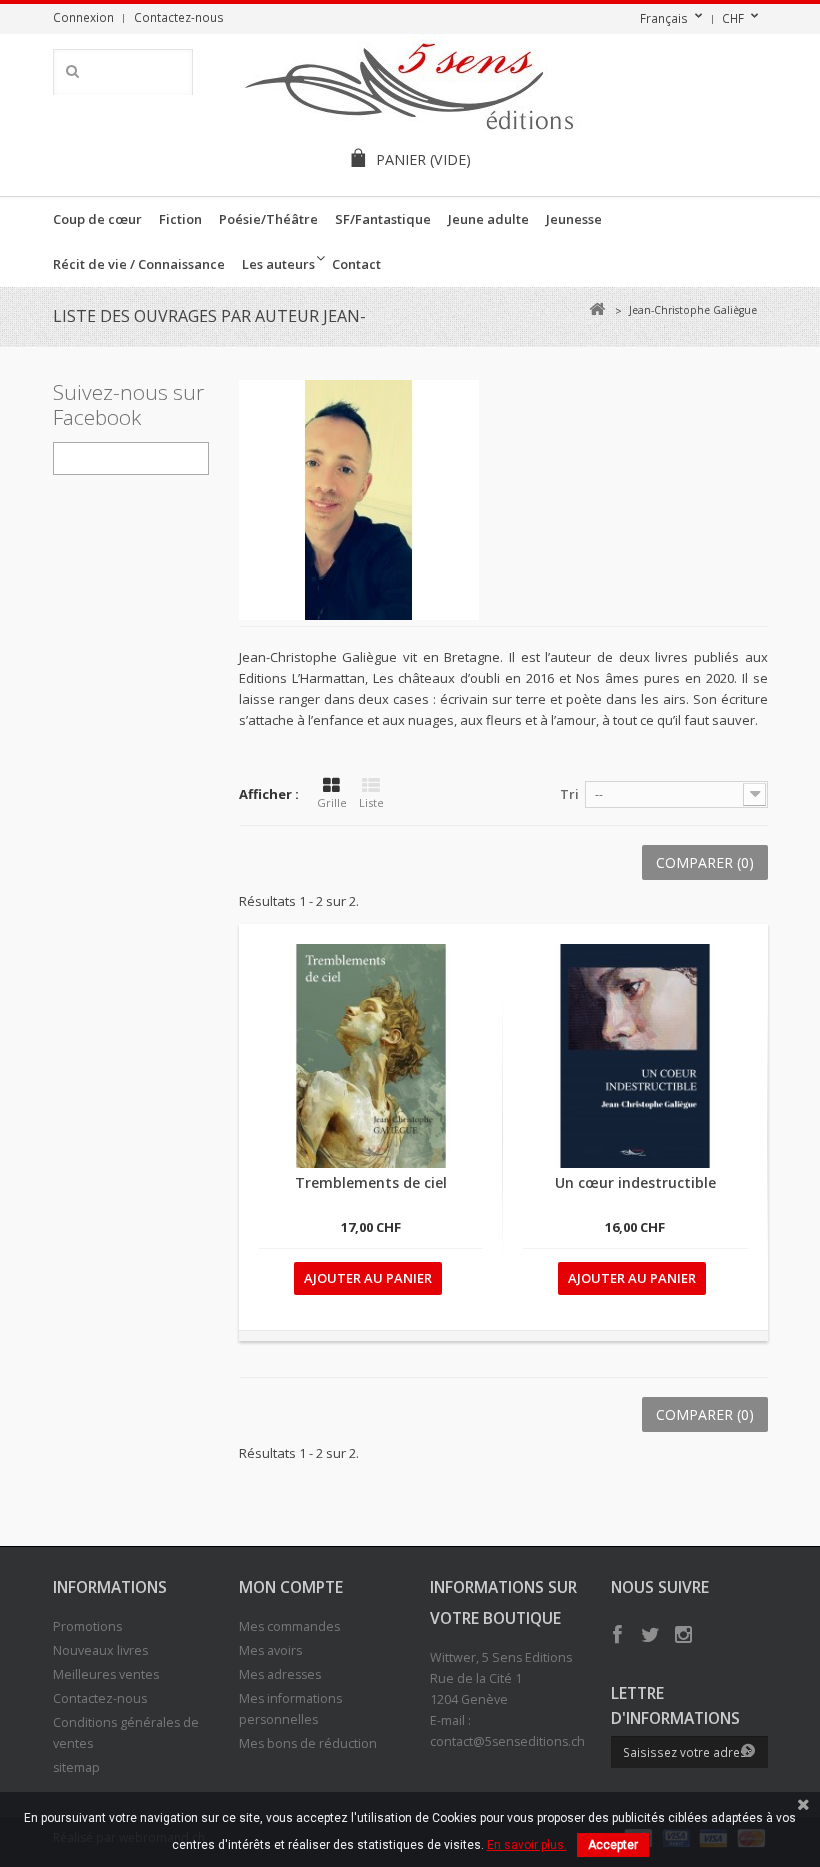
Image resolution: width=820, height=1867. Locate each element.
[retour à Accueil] (597, 309)
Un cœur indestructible (635, 1182)
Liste (371, 802)
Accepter (613, 1845)
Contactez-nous (179, 17)
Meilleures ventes (106, 1674)
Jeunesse (574, 219)
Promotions (87, 1626)
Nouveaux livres (100, 1650)
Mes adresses (280, 1674)
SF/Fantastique (383, 219)
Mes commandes (289, 1626)
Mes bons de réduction (308, 1743)
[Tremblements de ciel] (371, 1056)
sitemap (76, 1767)
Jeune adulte (488, 219)
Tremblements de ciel (371, 1182)
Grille (332, 802)
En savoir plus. (527, 1845)
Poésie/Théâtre (268, 219)
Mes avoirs (270, 1650)
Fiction (180, 219)
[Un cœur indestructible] (635, 1056)
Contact (356, 264)
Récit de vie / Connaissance (139, 264)
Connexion (83, 17)
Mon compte (291, 1587)
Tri (569, 794)
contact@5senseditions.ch (507, 1741)
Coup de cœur (97, 219)
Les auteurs (278, 264)
